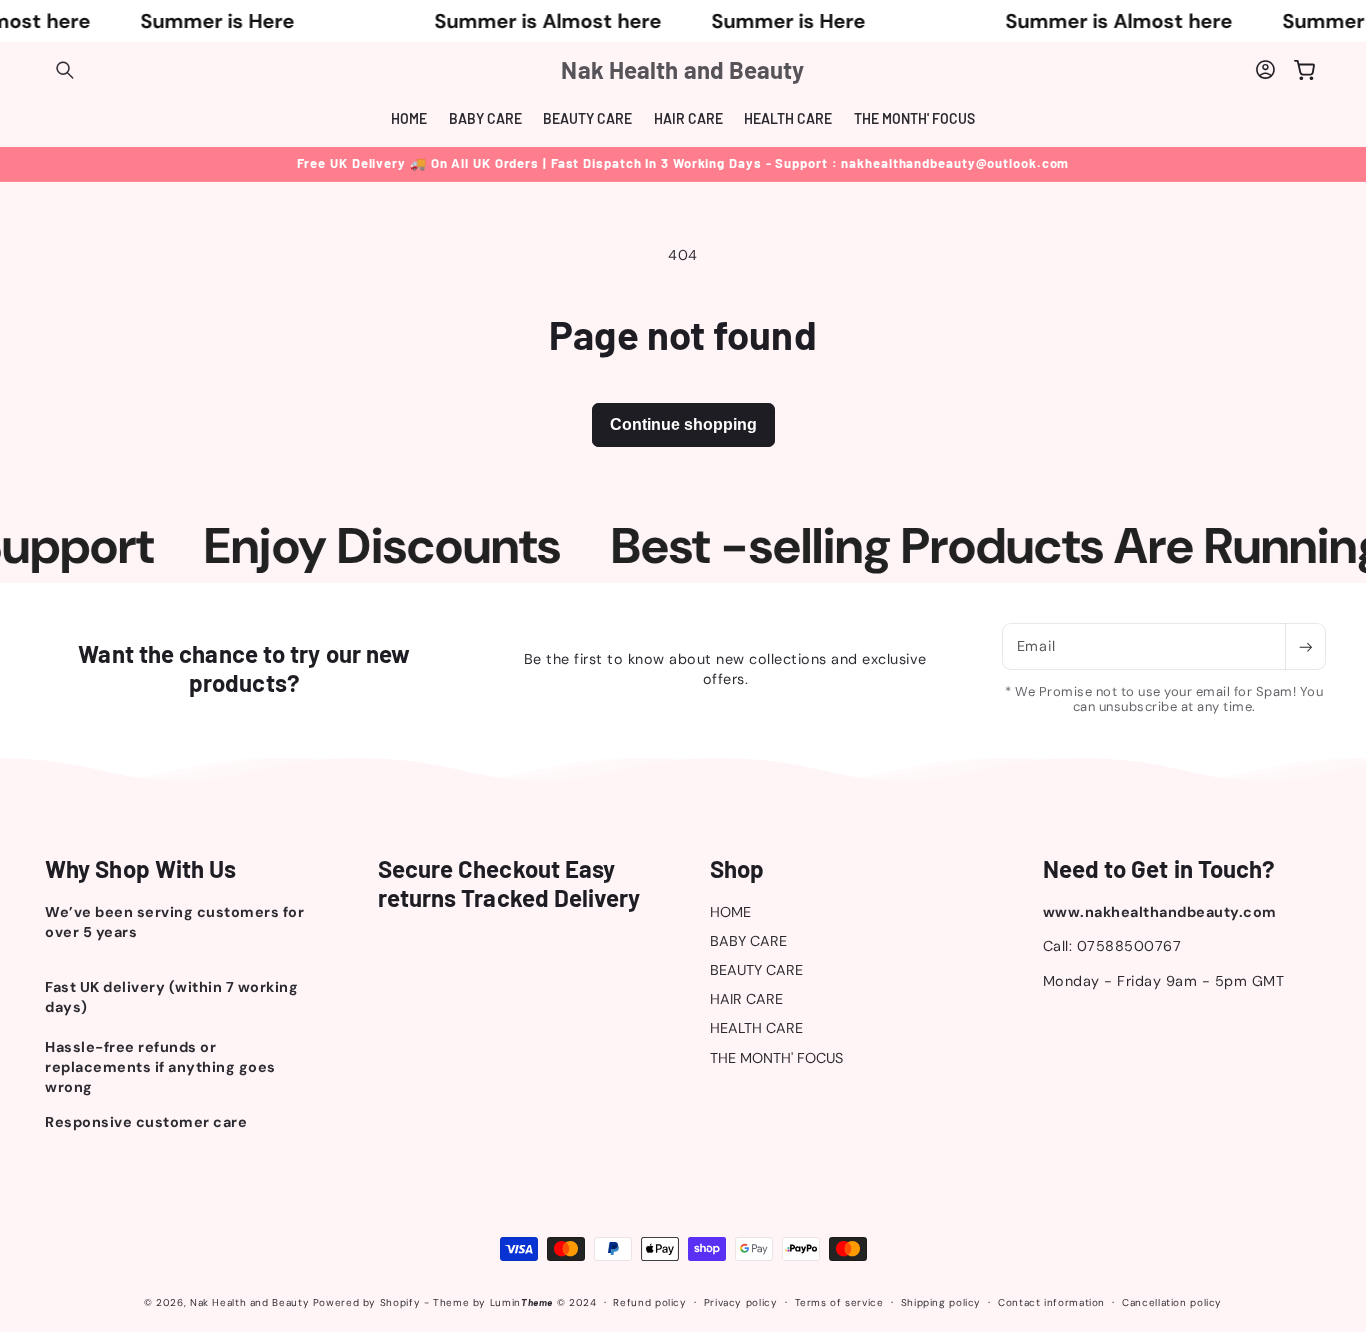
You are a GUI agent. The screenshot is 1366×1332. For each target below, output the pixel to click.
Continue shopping (683, 424)
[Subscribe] (1305, 646)
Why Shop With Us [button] (141, 869)
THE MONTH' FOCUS (776, 1058)
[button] (65, 70)
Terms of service (839, 1302)
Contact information (1051, 1302)
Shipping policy (941, 1302)
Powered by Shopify (366, 1302)
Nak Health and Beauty (249, 1302)
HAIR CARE (746, 999)
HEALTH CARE (756, 1028)
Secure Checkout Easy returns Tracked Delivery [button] (509, 883)
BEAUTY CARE (756, 970)
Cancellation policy (1172, 1302)
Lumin (521, 1302)
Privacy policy (741, 1302)
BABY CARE (748, 941)
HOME (730, 912)
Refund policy (649, 1302)
